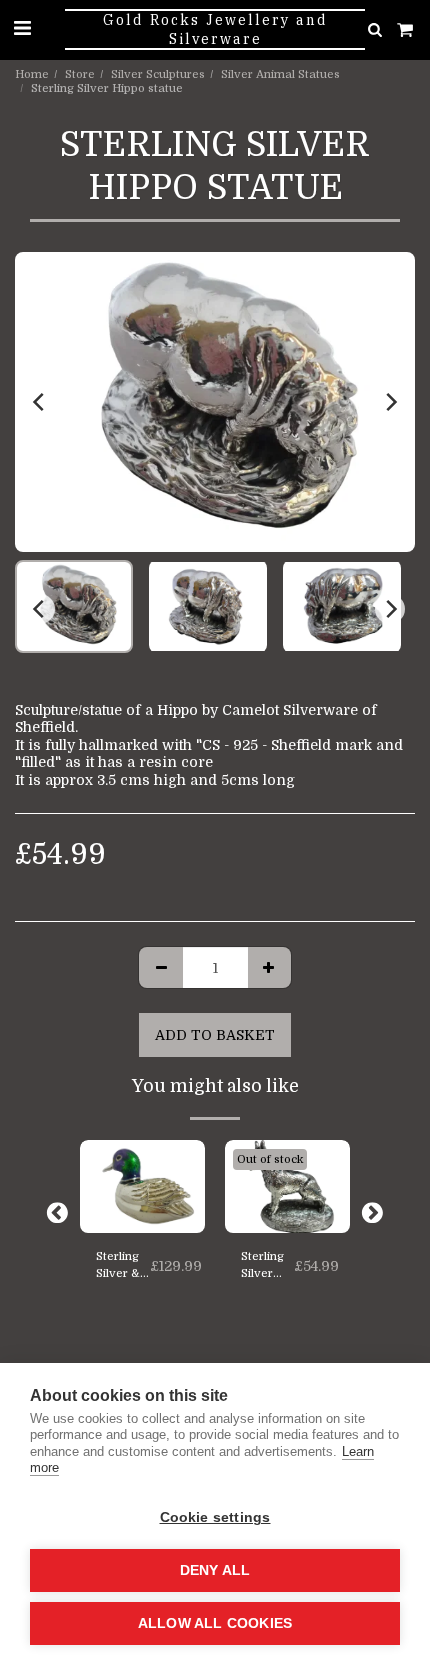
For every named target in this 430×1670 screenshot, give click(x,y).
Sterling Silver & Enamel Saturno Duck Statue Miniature (123, 1266)
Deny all (215, 1570)
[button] (22, 28)
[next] (390, 402)
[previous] (40, 402)
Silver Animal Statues (280, 74)
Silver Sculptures (158, 74)
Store (80, 74)
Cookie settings (215, 1517)
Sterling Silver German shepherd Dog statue (267, 1266)
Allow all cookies (215, 1623)
